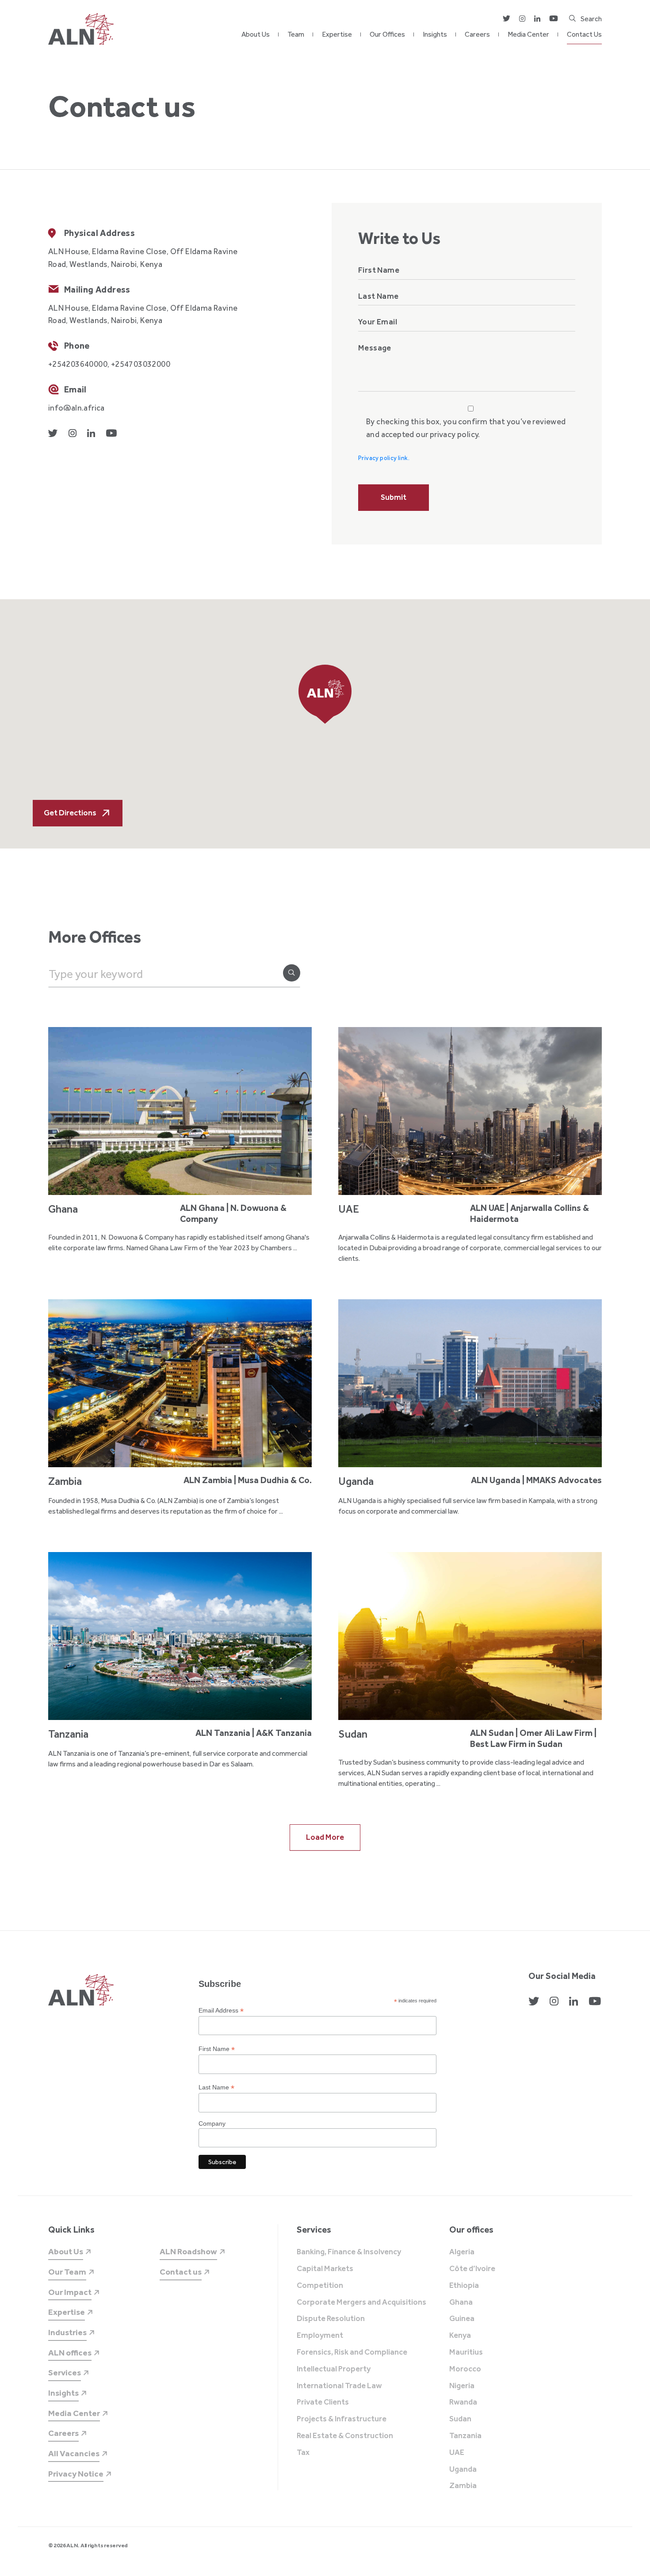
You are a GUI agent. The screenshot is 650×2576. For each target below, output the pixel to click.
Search (591, 19)
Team (296, 34)
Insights (435, 34)
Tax (303, 2453)
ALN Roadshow (188, 2251)
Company (212, 2123)
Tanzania (465, 2436)
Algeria (462, 2252)
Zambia (463, 2486)
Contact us (181, 2272)
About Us (256, 34)
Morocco (465, 2369)
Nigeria (462, 2386)
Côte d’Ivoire (472, 2269)
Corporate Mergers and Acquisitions (361, 2302)
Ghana (461, 2302)
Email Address (221, 2011)
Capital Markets (325, 2269)
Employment (320, 2336)
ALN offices (70, 2353)
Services (65, 2372)
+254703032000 (141, 364)
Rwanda (463, 2402)
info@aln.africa (76, 408)
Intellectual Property (334, 2369)
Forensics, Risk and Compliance (352, 2352)
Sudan (460, 2419)
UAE (457, 2453)
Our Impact (70, 2292)
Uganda (463, 2469)
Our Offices (387, 34)
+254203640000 (78, 364)
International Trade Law (339, 2386)
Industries (67, 2332)
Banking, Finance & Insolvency (349, 2252)
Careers (477, 34)
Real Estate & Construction (345, 2436)
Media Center (528, 34)
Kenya (460, 2336)
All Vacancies (74, 2453)
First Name (217, 2049)
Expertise (337, 34)
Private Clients (323, 2402)
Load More (325, 1837)
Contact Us (584, 34)
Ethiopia (464, 2286)
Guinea (462, 2319)
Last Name (216, 2087)
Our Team (67, 2272)
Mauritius (466, 2352)
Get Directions (70, 813)
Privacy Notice (76, 2474)
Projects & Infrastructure (342, 2419)
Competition (320, 2286)
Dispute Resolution (331, 2319)
